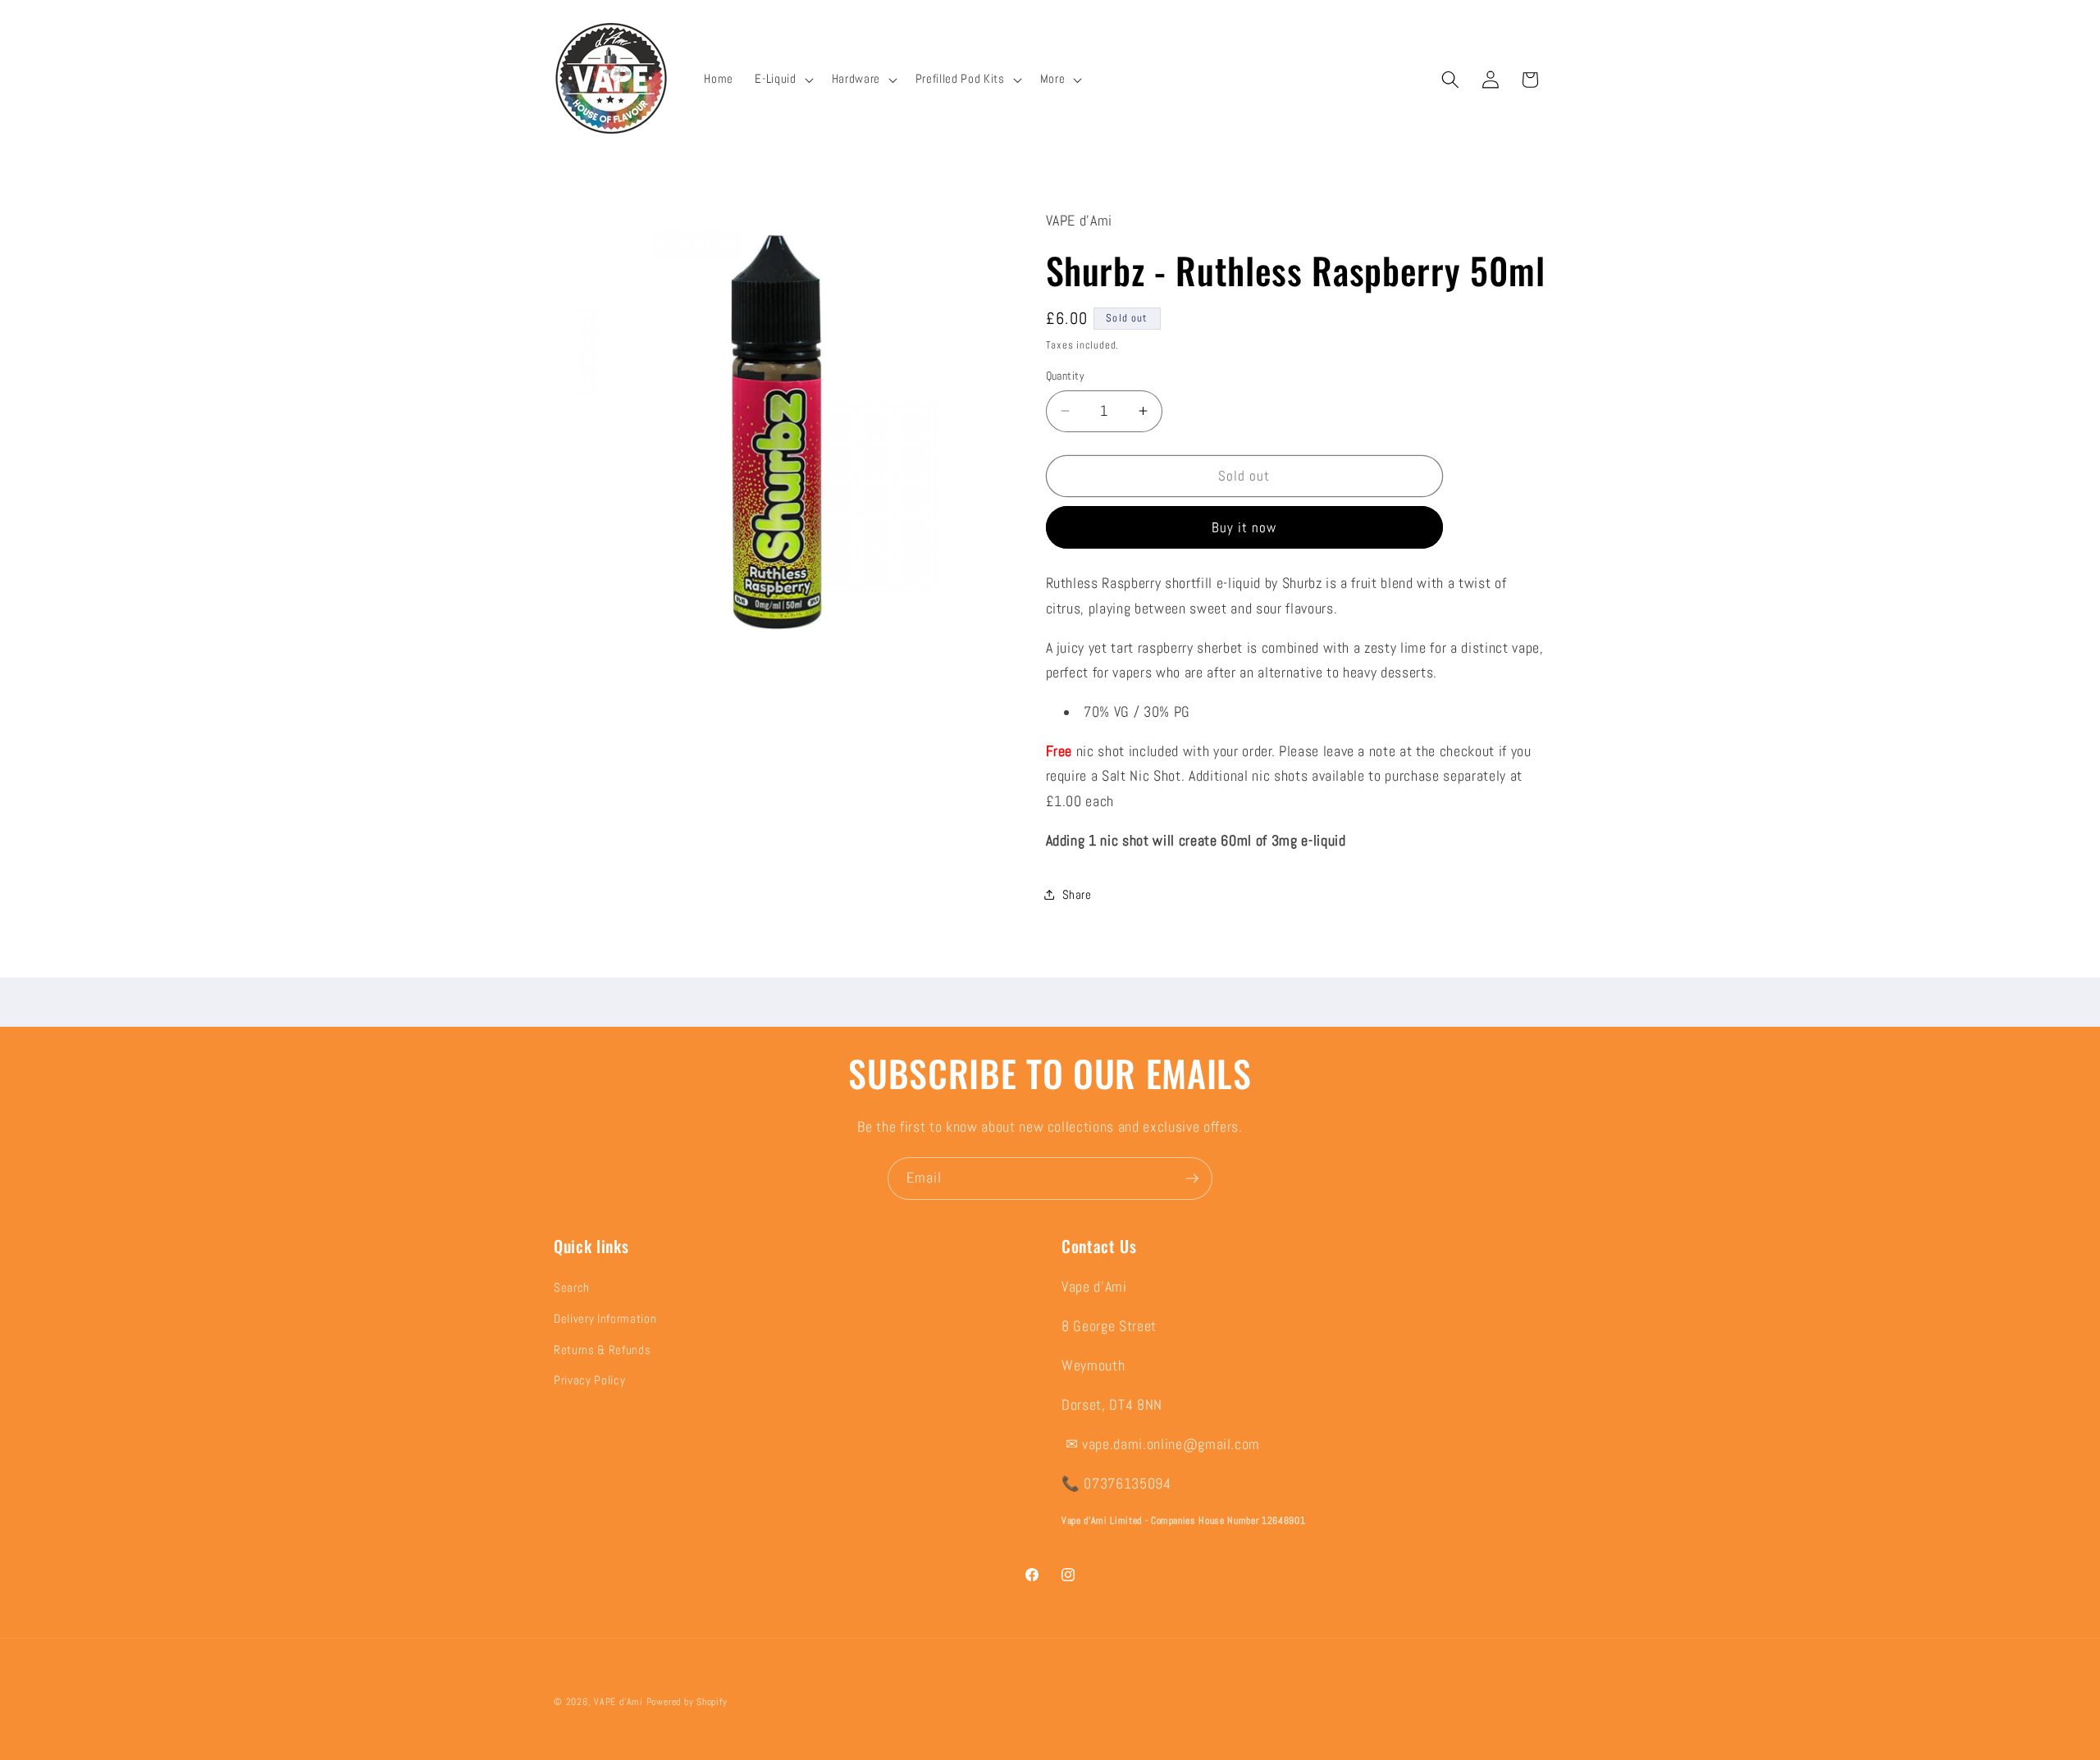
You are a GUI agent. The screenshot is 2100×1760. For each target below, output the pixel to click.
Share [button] (1077, 895)
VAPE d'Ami (619, 1702)
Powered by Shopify (687, 1702)
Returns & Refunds (602, 1350)
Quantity (1066, 376)
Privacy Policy (589, 1381)
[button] (782, 80)
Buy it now (1244, 527)
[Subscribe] (1192, 1179)
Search (572, 1288)
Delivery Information (605, 1319)
